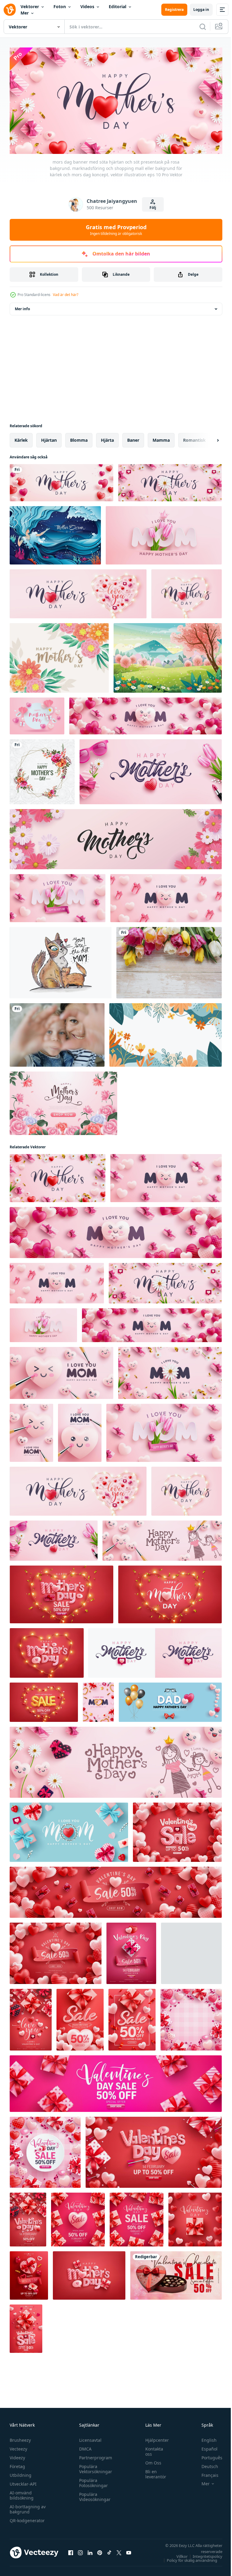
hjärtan (49, 438)
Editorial (118, 7)
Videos (87, 7)
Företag (17, 2464)
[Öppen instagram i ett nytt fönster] (80, 2550)
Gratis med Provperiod (116, 230)
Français (205, 2473)
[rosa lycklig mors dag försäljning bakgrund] (37, 714)
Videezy (17, 2455)
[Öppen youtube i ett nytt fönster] (129, 2550)
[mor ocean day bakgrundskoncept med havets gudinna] (55, 533)
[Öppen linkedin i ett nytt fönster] (90, 2550)
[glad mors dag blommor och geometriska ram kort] (42, 770)
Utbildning (21, 2473)
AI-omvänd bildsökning (22, 2493)
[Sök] (203, 27)
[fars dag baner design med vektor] (170, 1700)
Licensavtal (89, 2438)
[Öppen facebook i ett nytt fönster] (71, 2550)
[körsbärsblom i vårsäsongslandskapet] (168, 656)
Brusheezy (20, 2438)
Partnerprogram (94, 2455)
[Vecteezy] (10, 10)
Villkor (177, 2554)
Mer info (22, 307)
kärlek (21, 438)
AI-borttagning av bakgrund (28, 2507)
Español (205, 2446)
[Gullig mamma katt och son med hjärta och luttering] (61, 961)
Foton (60, 7)
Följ (153, 208)
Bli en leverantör (153, 2472)
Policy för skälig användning (187, 2558)
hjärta (107, 438)
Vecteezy (18, 2446)
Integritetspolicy (203, 2554)
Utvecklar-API (23, 2482)
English (205, 2438)
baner (133, 438)
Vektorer (30, 7)
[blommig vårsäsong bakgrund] (166, 1033)
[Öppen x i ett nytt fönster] (119, 2550)
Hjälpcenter (154, 2438)
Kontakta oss (151, 2449)
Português (207, 2455)
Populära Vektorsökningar (94, 2467)
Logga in (201, 10)
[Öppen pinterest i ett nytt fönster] (100, 2550)
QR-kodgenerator (27, 2518)
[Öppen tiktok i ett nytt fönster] (109, 2550)
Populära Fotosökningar (92, 2480)
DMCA (84, 2446)
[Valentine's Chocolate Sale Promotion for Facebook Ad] (176, 2273)
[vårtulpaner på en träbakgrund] (169, 961)
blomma (79, 438)
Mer (25, 13)
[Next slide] (208, 438)
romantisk (194, 438)
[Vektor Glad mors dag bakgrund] (59, 656)
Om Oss (150, 2460)
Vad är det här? (66, 295)
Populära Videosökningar (93, 2494)
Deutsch (205, 2464)
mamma (161, 438)
